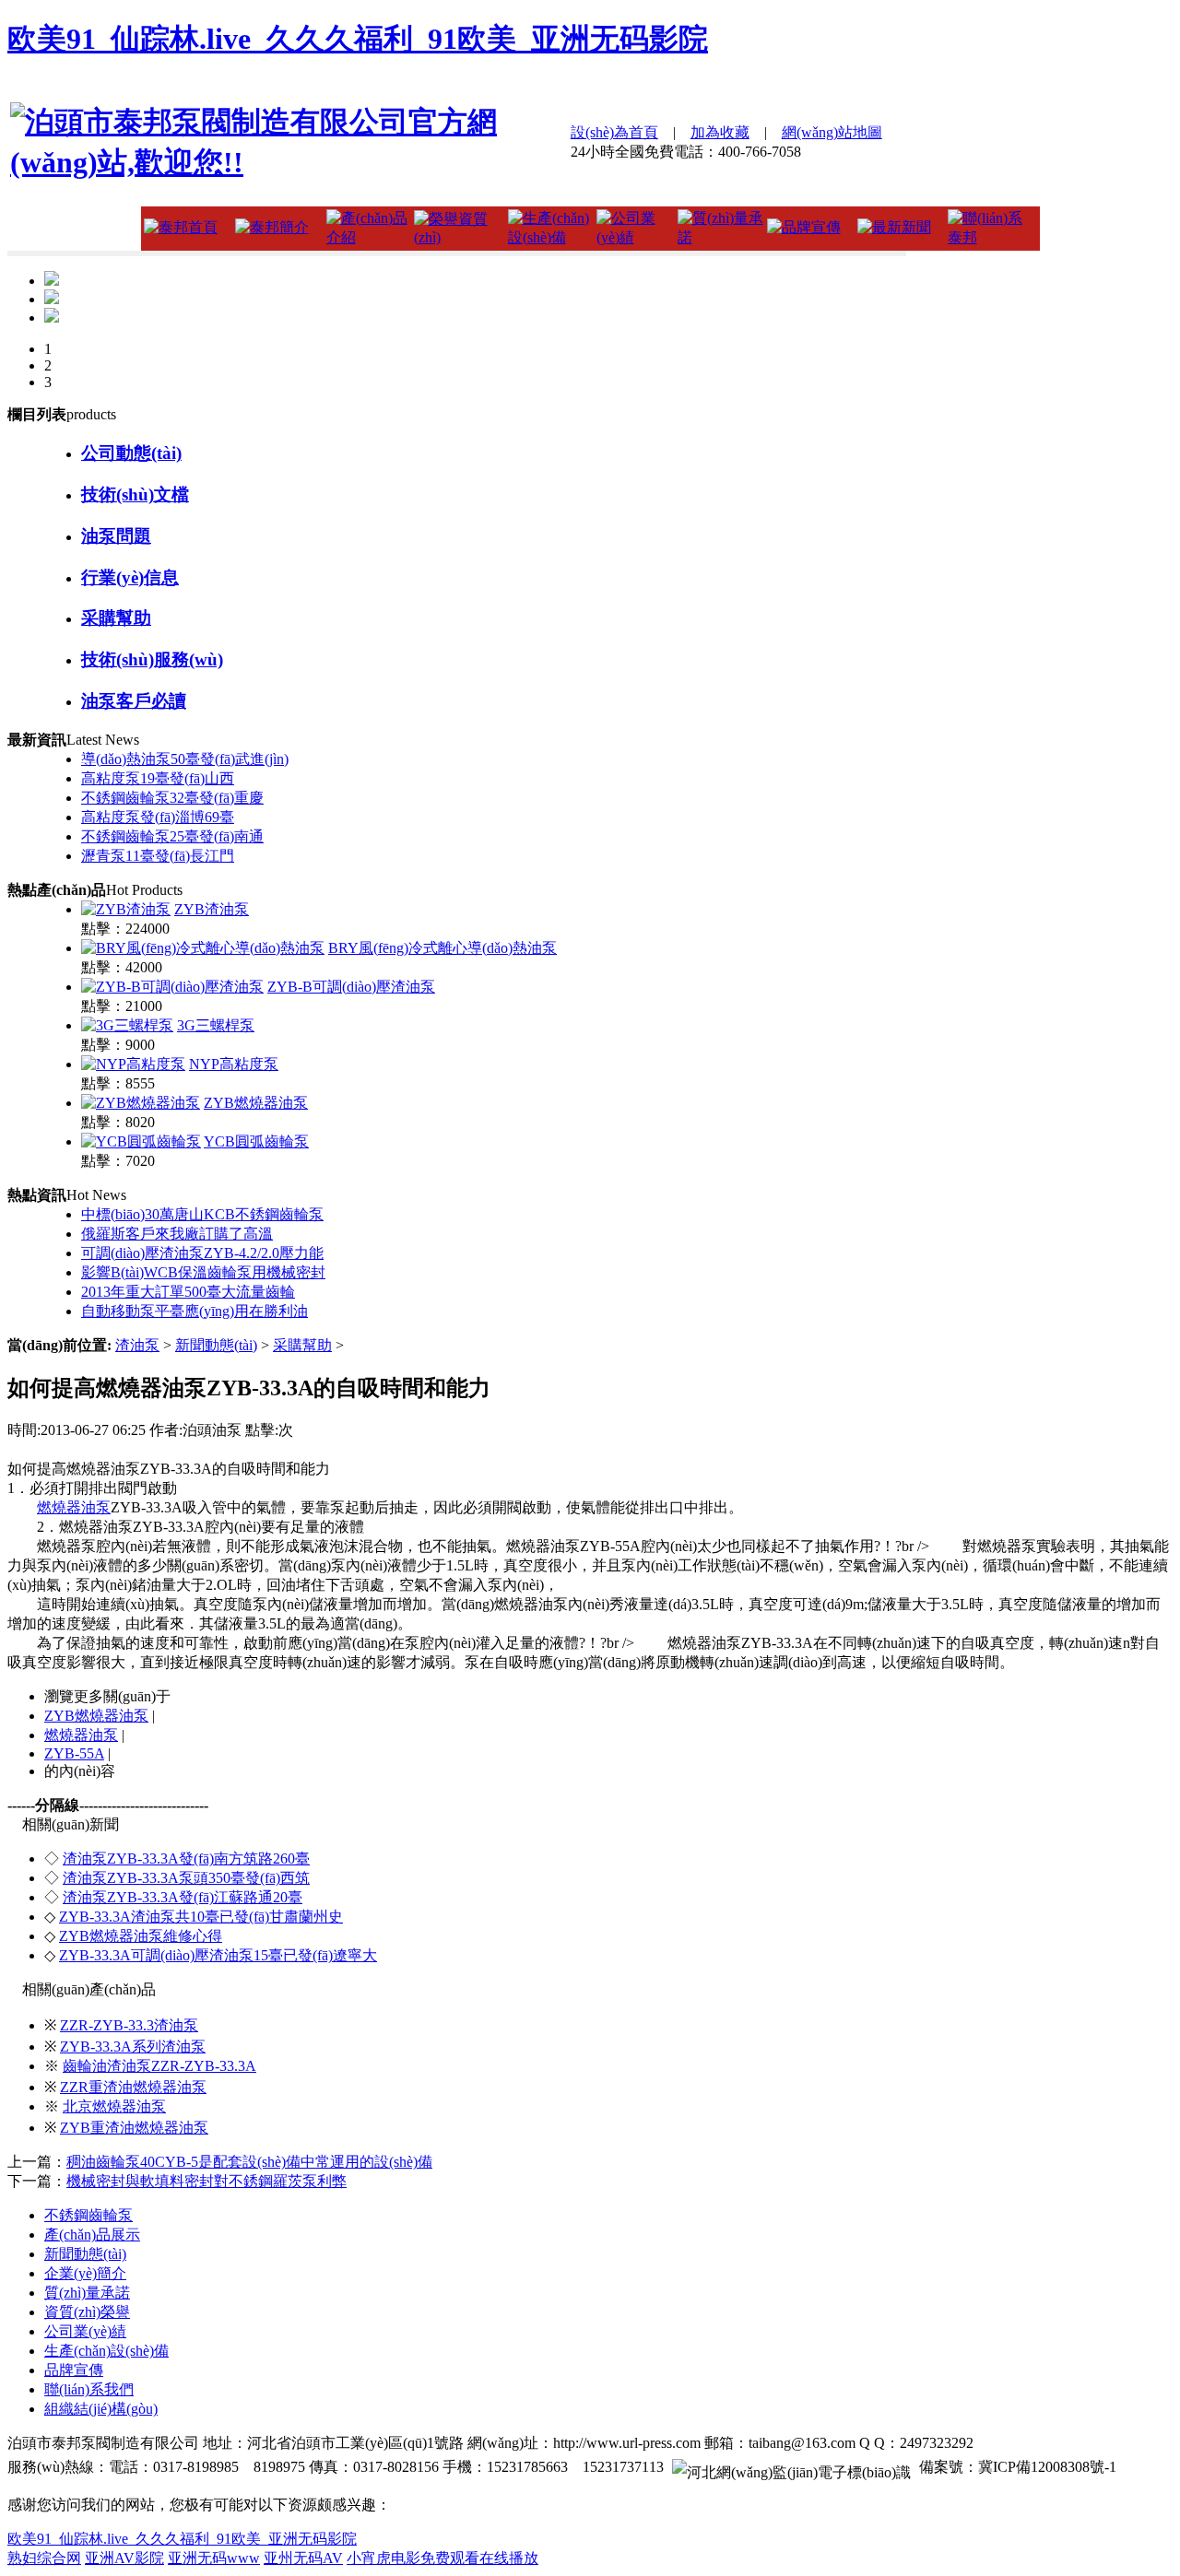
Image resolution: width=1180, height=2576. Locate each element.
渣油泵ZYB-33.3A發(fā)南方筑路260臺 (186, 1858)
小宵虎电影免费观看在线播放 (442, 2558)
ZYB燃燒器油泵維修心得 (141, 1936)
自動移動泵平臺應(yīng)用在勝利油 (195, 1311)
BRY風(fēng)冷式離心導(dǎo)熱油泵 (442, 948)
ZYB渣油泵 (212, 909)
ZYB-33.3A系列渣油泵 (133, 2047)
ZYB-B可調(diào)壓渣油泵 (351, 987)
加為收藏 (720, 132)
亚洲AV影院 (124, 2558)
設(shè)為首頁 (614, 132)
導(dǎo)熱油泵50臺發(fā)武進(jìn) (185, 759)
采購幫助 (302, 1345)
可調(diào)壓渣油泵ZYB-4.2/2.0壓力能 (202, 1253)
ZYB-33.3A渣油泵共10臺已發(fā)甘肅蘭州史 (201, 1917)
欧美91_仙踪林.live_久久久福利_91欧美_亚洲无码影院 (358, 39)
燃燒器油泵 (74, 1507)
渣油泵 (137, 1345)
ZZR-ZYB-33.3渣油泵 (129, 2025)
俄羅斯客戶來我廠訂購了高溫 (177, 1234)
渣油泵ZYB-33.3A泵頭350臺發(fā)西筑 (186, 1878)
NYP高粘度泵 (234, 1064)
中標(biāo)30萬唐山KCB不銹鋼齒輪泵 (202, 1214)
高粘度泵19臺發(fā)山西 (158, 778)
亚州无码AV (303, 2558)
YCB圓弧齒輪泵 (256, 1141)
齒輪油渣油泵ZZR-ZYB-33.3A (159, 2066)
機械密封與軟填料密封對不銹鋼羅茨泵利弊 (206, 2181)
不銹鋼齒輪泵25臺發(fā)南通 (172, 836)
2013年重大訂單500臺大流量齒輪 (188, 1292)
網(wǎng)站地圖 (832, 132)
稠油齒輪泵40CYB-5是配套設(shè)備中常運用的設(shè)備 (249, 2162)
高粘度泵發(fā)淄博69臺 (158, 817)
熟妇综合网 (44, 2558)
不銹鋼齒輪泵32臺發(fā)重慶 (172, 798)
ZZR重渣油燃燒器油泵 (133, 2087)
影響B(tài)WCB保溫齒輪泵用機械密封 (203, 1272)
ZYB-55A (74, 1753)
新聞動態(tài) (216, 1345)
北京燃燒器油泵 (114, 2106)
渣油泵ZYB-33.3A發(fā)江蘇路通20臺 (183, 1897)
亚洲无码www (214, 2558)
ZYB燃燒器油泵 (256, 1103)
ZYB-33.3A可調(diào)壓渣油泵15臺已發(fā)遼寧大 (218, 1955)
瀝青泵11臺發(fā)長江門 (158, 856)
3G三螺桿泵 (216, 1025)
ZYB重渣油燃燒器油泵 (134, 2128)
